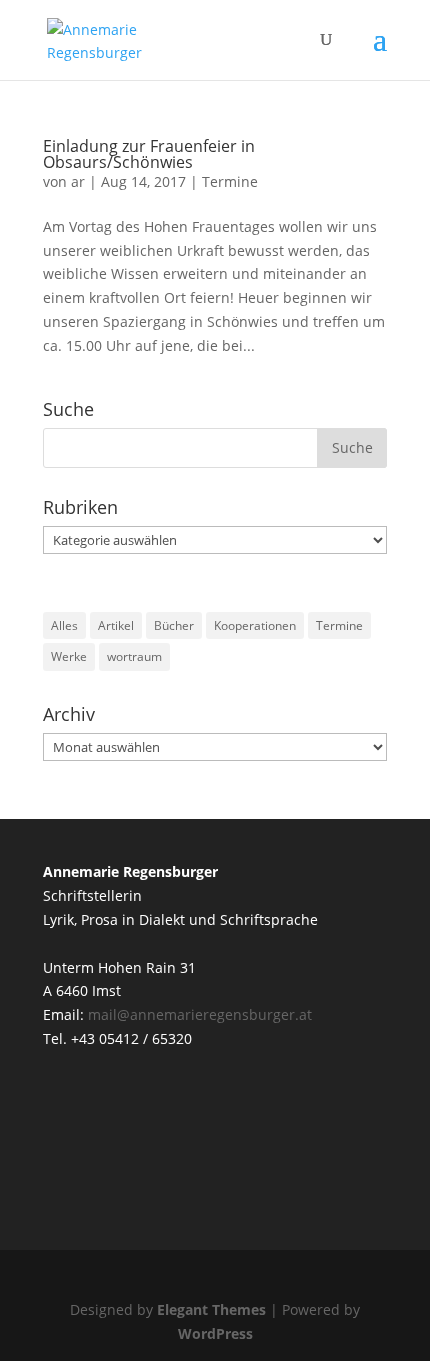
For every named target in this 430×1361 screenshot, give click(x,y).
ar (78, 181)
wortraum (134, 656)
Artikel (116, 625)
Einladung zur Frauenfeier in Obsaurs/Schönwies (149, 154)
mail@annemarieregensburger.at (200, 1014)
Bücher (174, 625)
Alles (64, 625)
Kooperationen (255, 625)
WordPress (215, 1333)
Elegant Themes (211, 1309)
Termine (230, 181)
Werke (69, 656)
